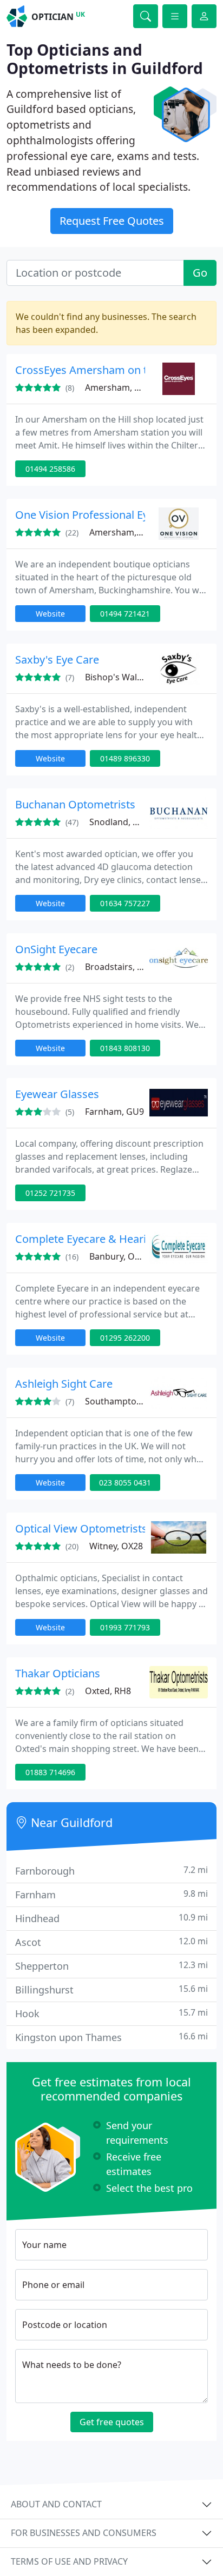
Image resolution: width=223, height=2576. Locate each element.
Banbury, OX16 (119, 1256)
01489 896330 (125, 758)
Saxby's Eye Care (57, 660)
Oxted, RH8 (108, 1691)
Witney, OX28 (116, 1546)
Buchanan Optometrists (75, 804)
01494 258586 (50, 469)
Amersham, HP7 (122, 532)
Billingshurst (111, 1989)
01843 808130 (125, 1048)
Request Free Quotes (112, 221)
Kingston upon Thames (111, 2037)
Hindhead (111, 1918)
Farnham (111, 1894)
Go (200, 273)
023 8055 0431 (125, 1483)
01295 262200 (125, 1338)
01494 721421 (125, 614)
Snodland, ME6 (120, 822)
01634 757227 (125, 903)
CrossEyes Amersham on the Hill (97, 370)
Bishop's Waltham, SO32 (135, 677)
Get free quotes (112, 2422)
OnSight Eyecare (56, 949)
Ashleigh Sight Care (64, 1384)
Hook (111, 2013)
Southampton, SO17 (126, 1401)
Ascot (111, 1942)
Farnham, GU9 (114, 1112)
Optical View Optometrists (81, 1528)
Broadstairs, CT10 (121, 967)
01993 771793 (125, 1627)
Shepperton (111, 1966)
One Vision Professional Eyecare (96, 515)
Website (50, 614)
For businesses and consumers (84, 2533)
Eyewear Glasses (57, 1094)
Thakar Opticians (58, 1673)
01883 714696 (50, 1772)
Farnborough (111, 1871)
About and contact (56, 2504)
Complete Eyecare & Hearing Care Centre (118, 1239)
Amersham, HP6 (118, 387)
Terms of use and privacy (69, 2561)
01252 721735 (50, 1193)
